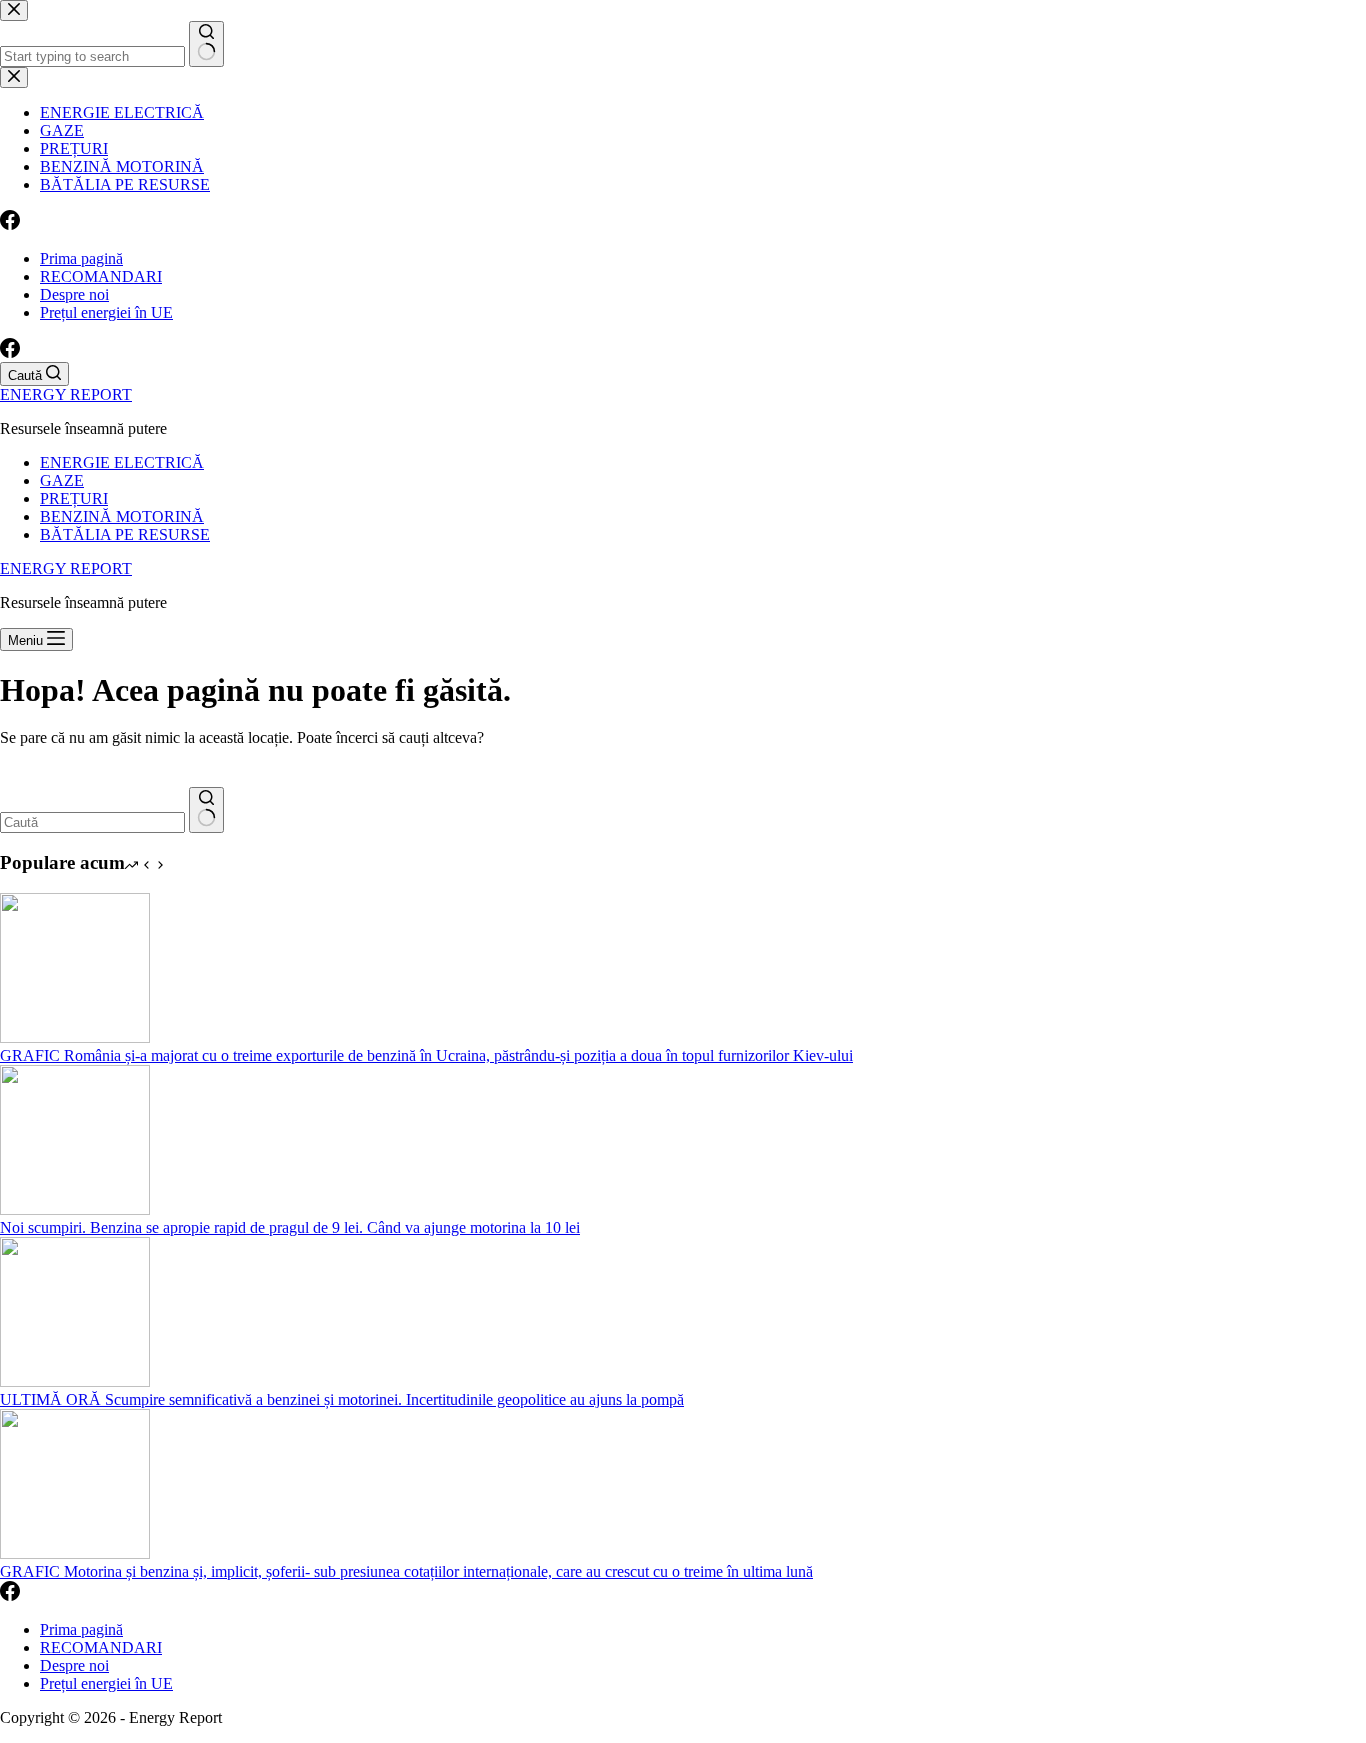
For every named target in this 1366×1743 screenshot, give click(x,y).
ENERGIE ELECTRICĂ (122, 462)
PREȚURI (74, 498)
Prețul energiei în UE (106, 312)
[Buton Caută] (206, 810)
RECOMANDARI (101, 276)
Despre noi (74, 294)
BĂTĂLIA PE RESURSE (125, 534)
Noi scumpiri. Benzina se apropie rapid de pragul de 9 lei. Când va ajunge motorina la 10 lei (290, 1227)
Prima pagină (81, 258)
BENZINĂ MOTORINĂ (122, 516)
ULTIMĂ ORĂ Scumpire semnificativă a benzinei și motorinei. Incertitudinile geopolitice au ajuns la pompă (342, 1399)
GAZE (62, 480)
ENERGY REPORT (66, 394)
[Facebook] (10, 352)
